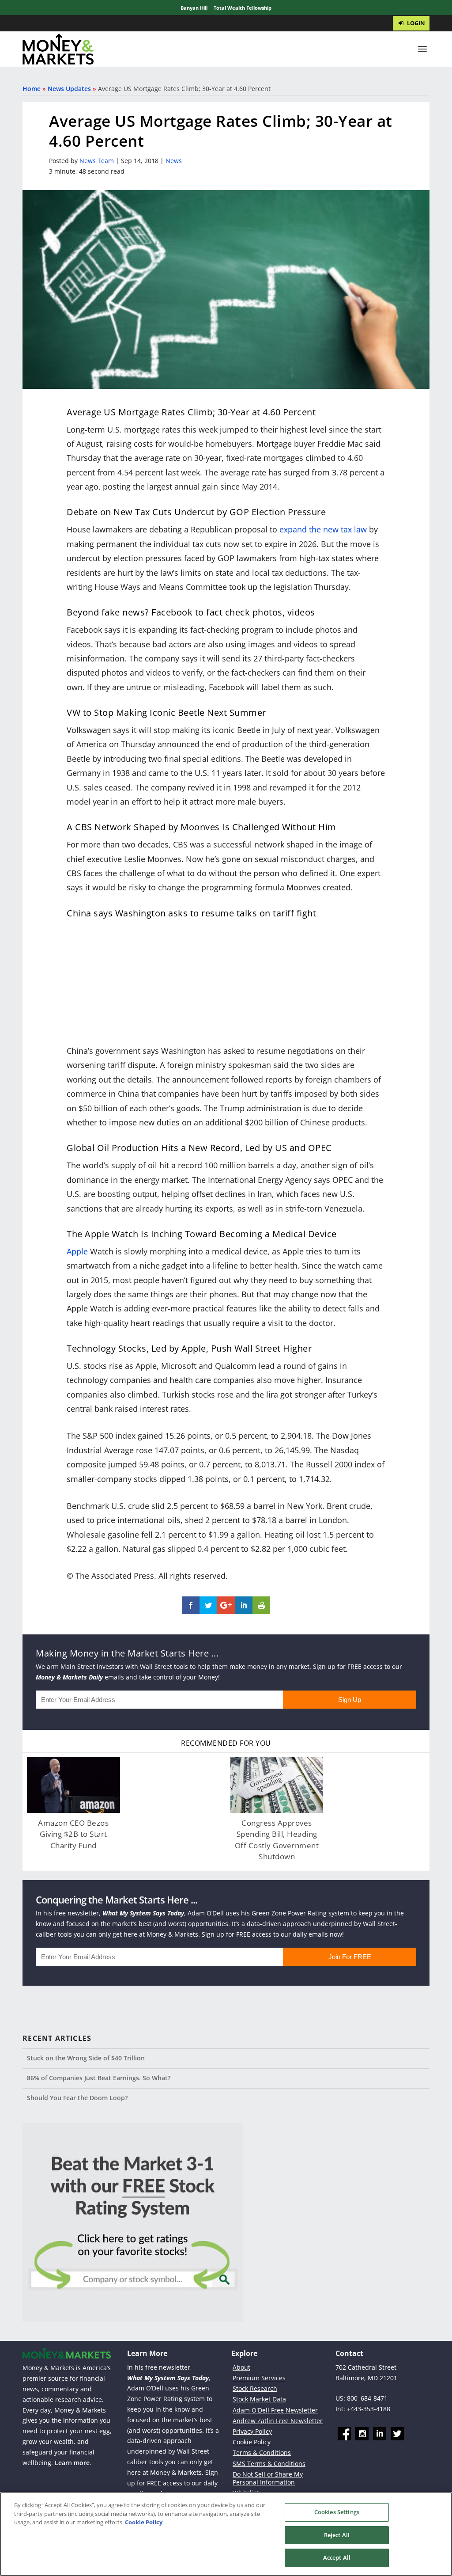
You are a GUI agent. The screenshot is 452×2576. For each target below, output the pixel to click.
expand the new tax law (323, 529)
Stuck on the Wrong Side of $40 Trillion (86, 2058)
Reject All (337, 2535)
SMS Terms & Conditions (269, 2464)
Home (32, 89)
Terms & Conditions (262, 2453)
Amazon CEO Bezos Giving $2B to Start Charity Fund (73, 1834)
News (174, 161)
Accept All (337, 2557)
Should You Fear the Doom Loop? (77, 2098)
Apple (77, 1251)
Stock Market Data (259, 2399)
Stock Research (255, 2388)
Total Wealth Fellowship (243, 8)
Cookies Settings (337, 2512)
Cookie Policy (252, 2442)
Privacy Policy (252, 2431)
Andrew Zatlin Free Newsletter (278, 2421)
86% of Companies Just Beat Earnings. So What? (99, 2078)
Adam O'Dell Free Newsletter (275, 2410)
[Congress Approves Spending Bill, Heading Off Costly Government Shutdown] (277, 1785)
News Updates (69, 89)
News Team (97, 161)
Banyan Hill (194, 8)
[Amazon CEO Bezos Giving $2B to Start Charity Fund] (73, 1785)
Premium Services (259, 2378)
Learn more (72, 2463)
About (241, 2367)
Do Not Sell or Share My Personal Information (268, 2478)
